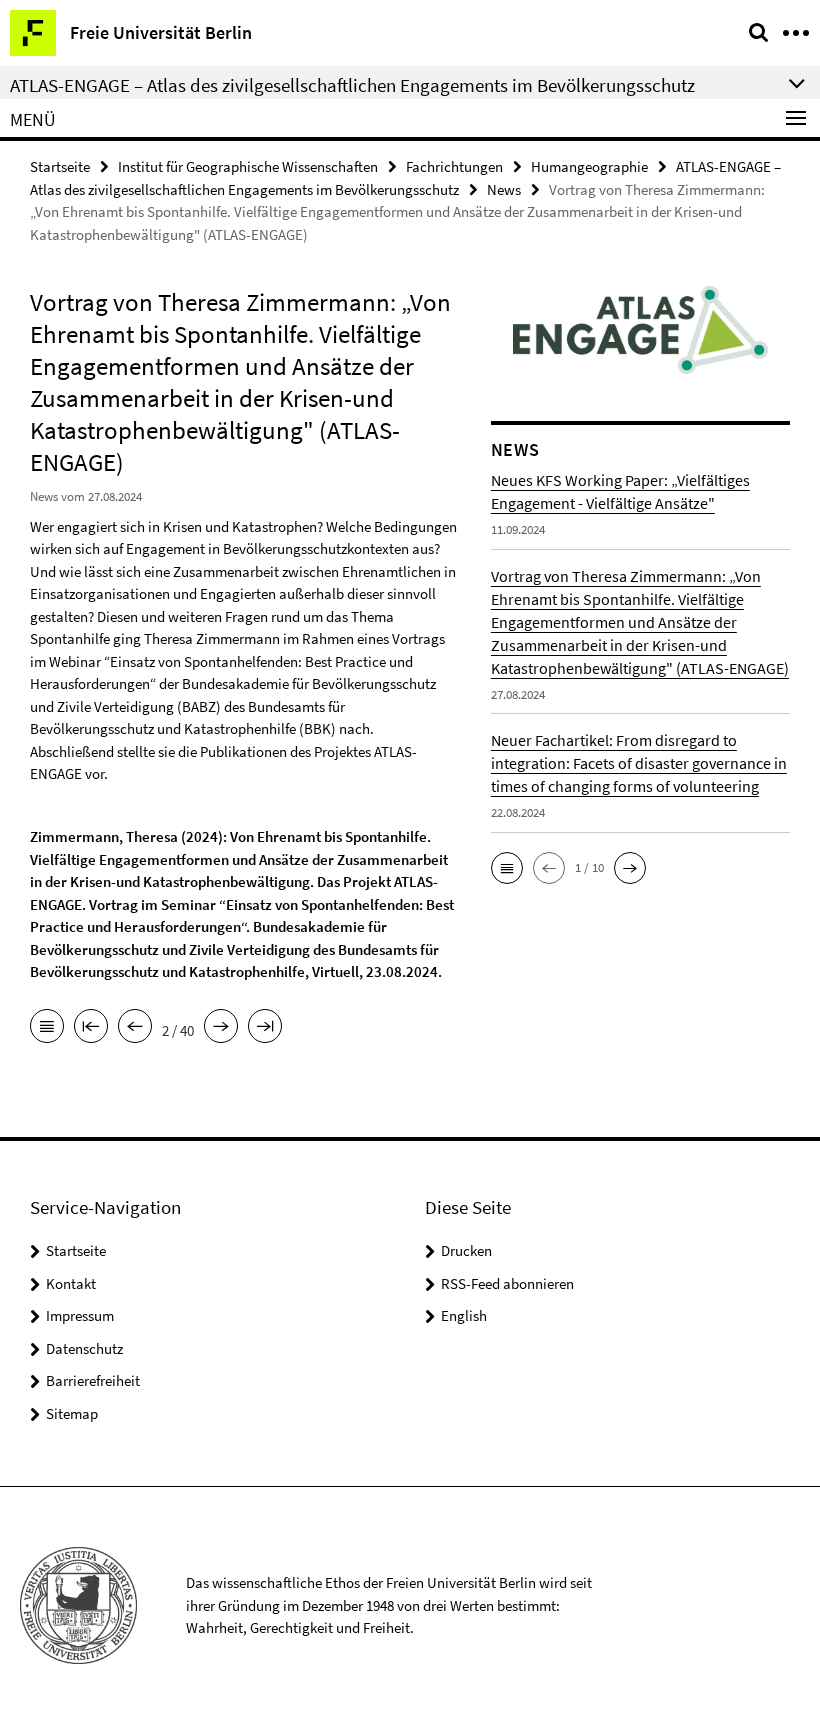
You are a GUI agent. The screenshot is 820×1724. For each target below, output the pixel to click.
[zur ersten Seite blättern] (91, 1028)
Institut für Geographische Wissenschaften (248, 166)
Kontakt (71, 1283)
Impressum (80, 1315)
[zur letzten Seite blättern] (265, 1028)
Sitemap (72, 1413)
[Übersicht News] (47, 1028)
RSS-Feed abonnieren (507, 1283)
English (464, 1315)
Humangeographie (589, 166)
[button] (507, 868)
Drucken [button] (466, 1250)
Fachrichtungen (454, 166)
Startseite (60, 166)
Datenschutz (84, 1348)
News (504, 189)
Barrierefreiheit (93, 1380)
